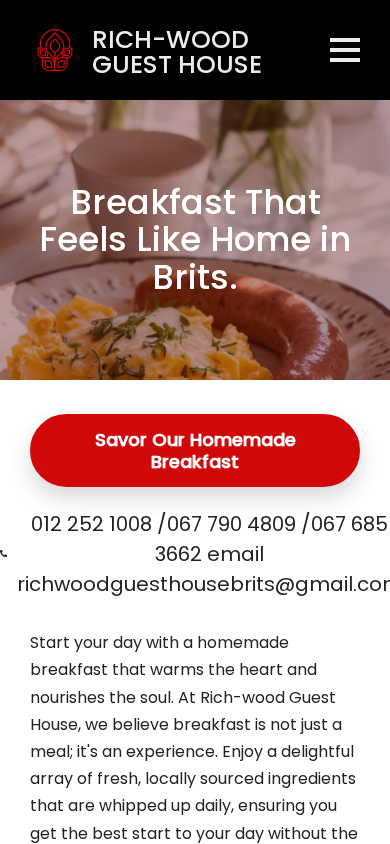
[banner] (169, 50)
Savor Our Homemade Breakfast (195, 450)
